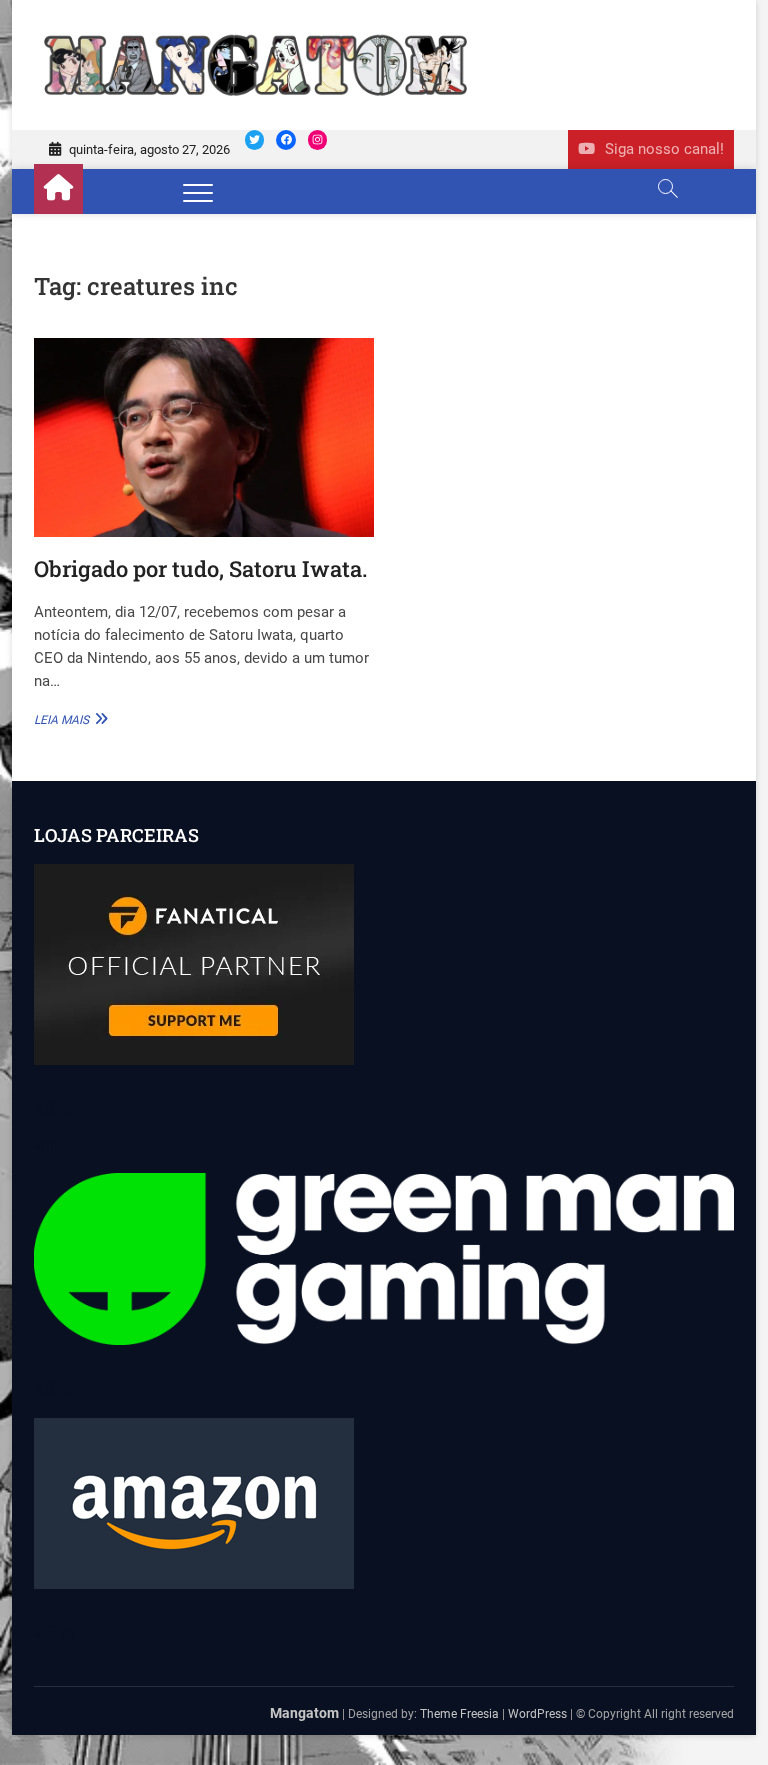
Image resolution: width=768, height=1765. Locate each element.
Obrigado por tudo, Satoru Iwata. (200, 568)
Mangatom (304, 1713)
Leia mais (68, 719)
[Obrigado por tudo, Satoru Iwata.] (204, 437)
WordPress (537, 1714)
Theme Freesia (459, 1714)
